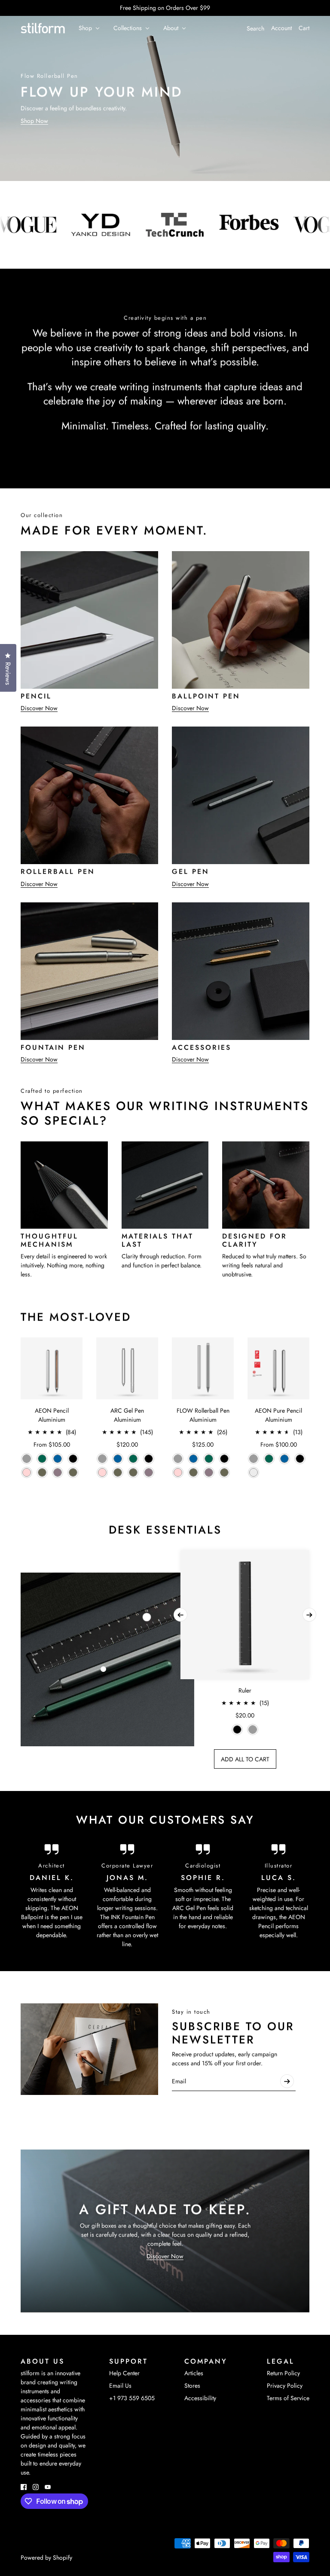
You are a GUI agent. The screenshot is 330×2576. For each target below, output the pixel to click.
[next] (309, 1615)
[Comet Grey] (27, 1459)
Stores (192, 2386)
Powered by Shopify (46, 2558)
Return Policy (283, 2373)
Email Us (120, 2386)
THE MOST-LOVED (76, 1317)
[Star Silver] (254, 1472)
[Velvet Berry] (58, 1472)
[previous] (180, 1615)
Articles (194, 2373)
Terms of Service (288, 2398)
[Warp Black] (73, 1459)
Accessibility (200, 2398)
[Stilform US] (43, 28)
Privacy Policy (285, 2386)
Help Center (124, 2373)
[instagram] (36, 2487)
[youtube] (48, 2487)
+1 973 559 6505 (132, 2398)
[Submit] (287, 2081)
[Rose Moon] (27, 1472)
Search (255, 28)
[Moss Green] (73, 1472)
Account (281, 28)
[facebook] (24, 2487)
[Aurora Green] (42, 1459)
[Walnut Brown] (42, 1472)
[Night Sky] (58, 1459)
